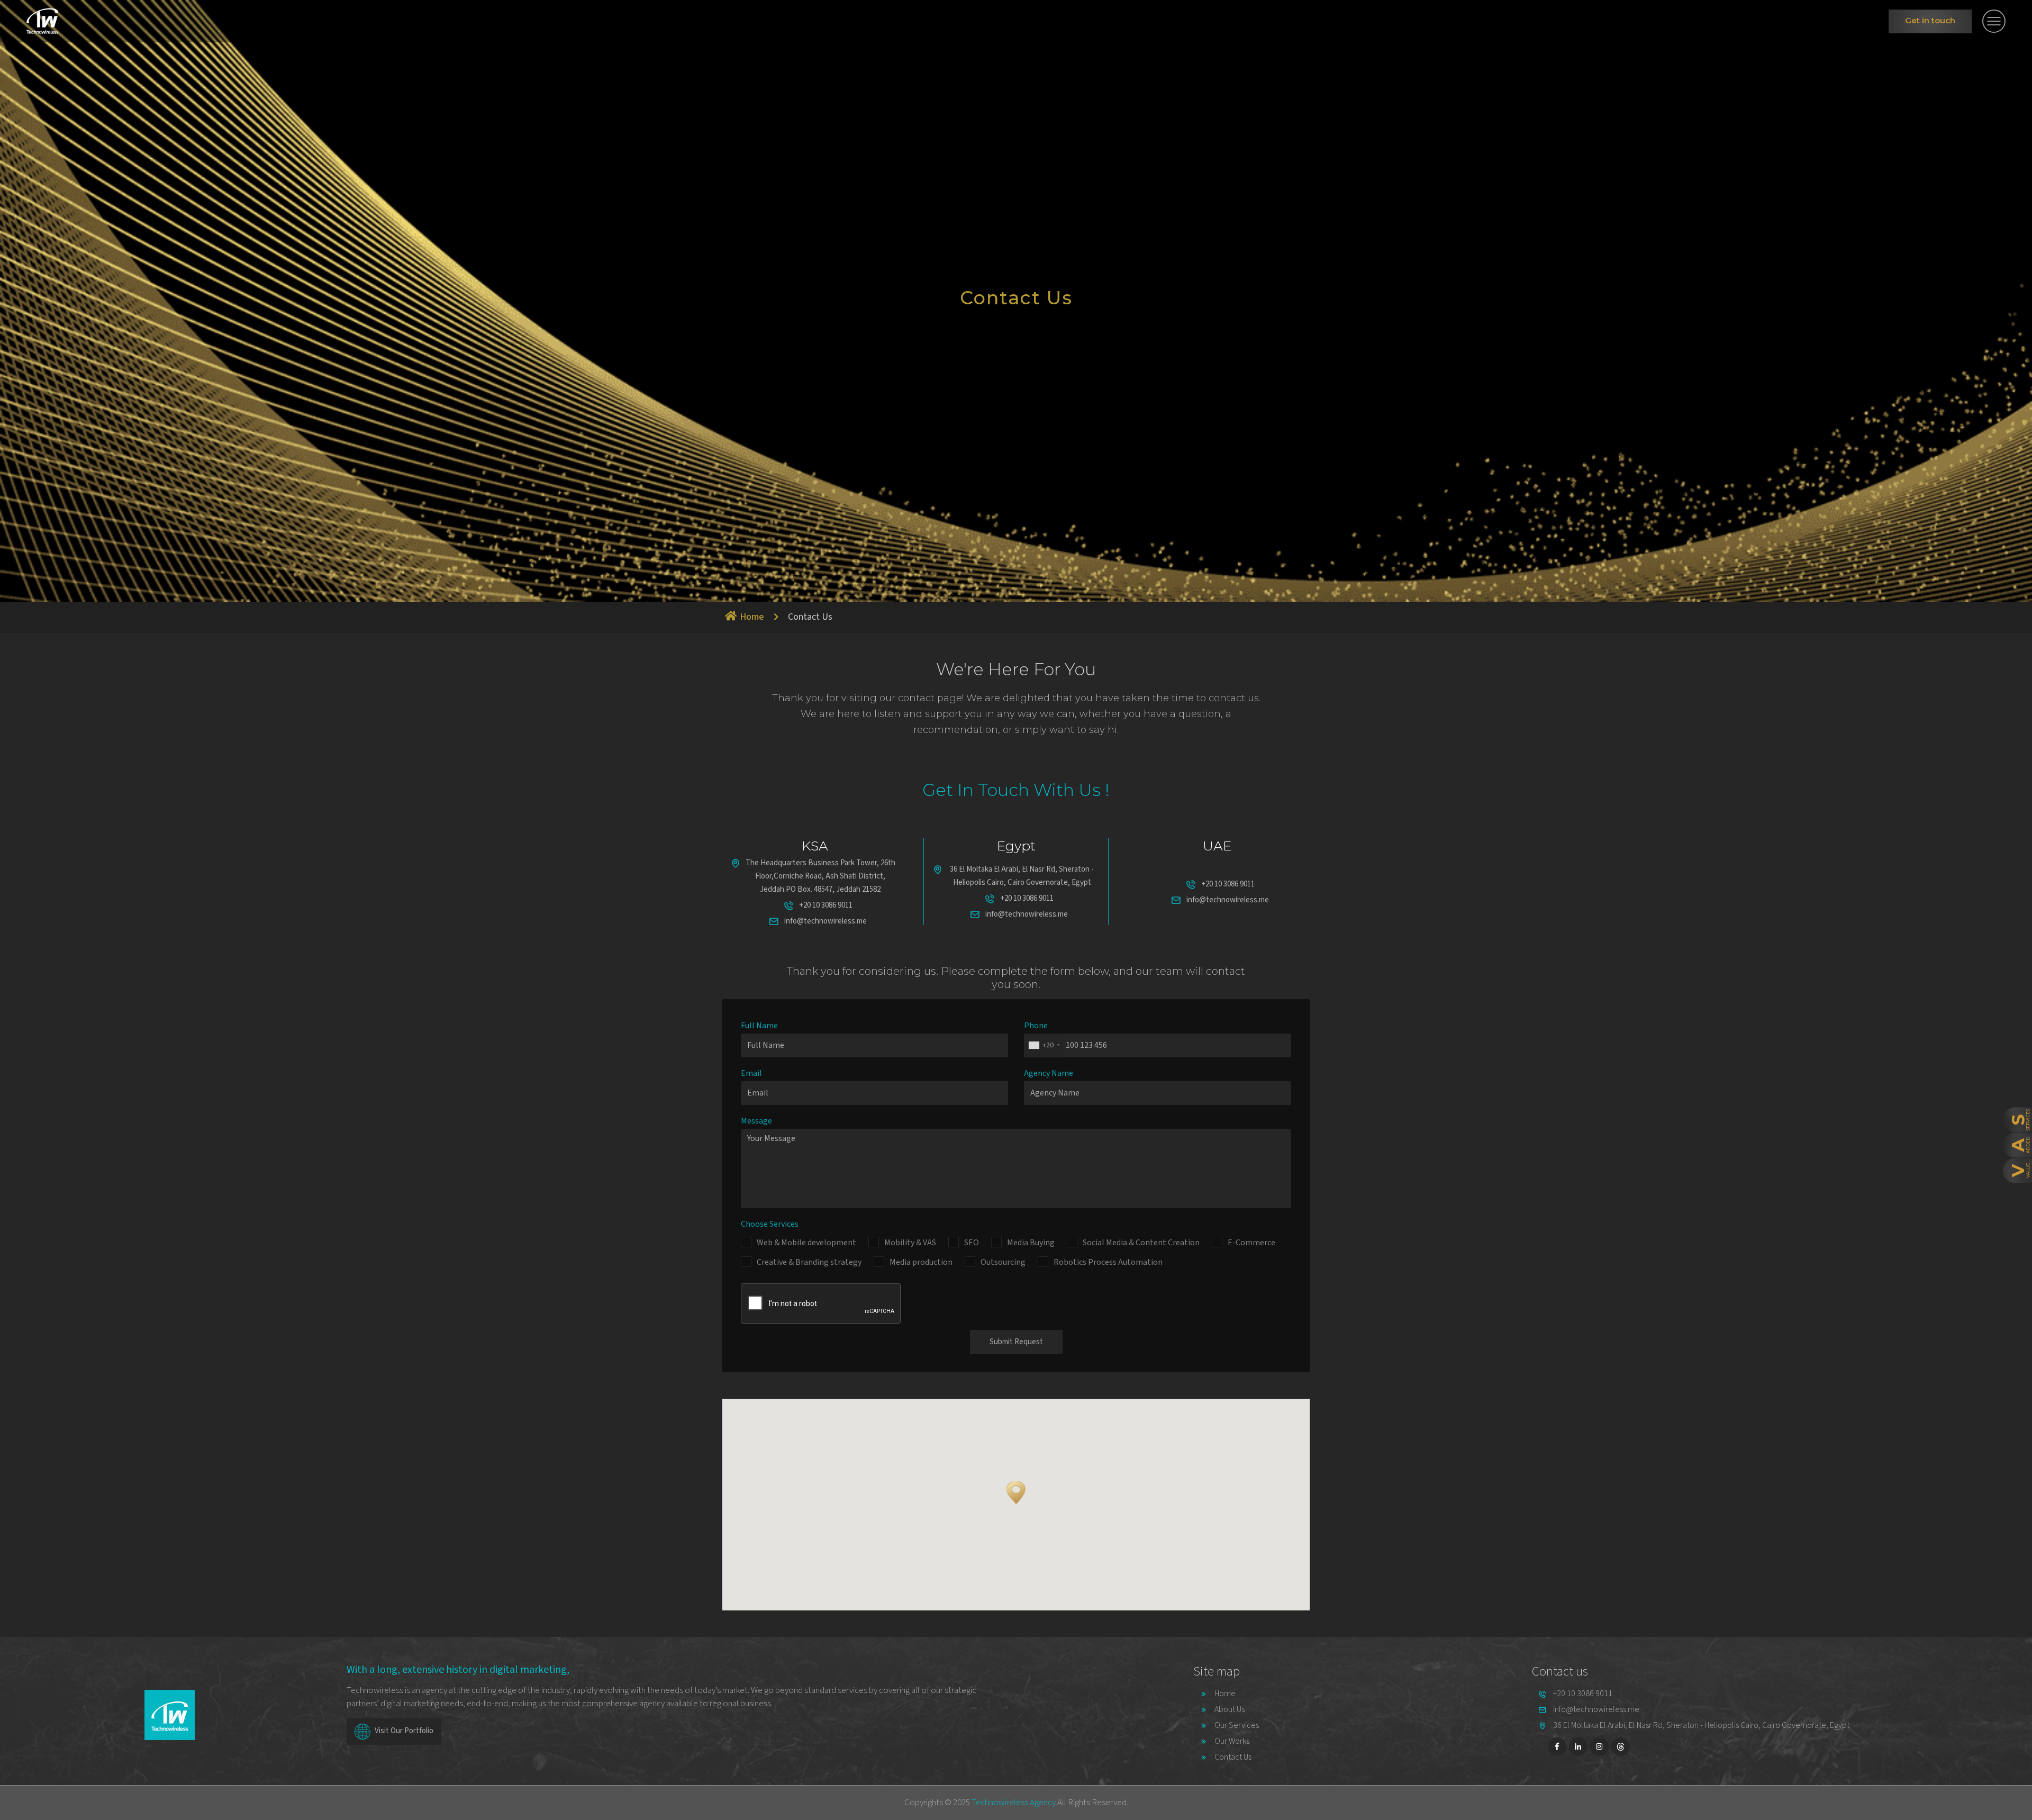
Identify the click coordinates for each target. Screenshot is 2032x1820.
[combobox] (1044, 1045)
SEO (972, 1243)
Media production (921, 1262)
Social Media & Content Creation (1141, 1243)
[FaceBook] (1557, 1747)
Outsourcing (1003, 1262)
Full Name (759, 1026)
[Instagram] (1599, 1747)
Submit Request (1016, 1342)
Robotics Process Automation (1108, 1262)
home (752, 617)
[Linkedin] (1578, 1747)
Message (756, 1121)
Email (751, 1073)
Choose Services (770, 1224)
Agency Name (1049, 1073)
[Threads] (1621, 1747)
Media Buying (1031, 1243)
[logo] (43, 21)
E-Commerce (1251, 1243)
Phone (1036, 1026)
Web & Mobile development (806, 1243)
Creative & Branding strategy (809, 1262)
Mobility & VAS (910, 1243)
